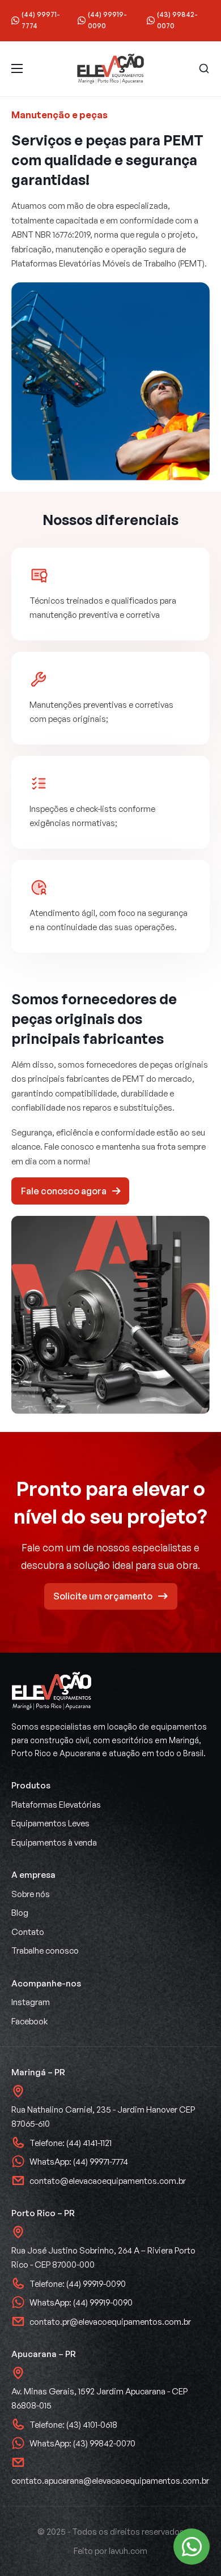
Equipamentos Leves (50, 1823)
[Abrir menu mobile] (17, 68)
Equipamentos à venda (54, 1842)
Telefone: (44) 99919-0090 (78, 2284)
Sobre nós (31, 1894)
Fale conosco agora (64, 1191)
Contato (28, 1932)
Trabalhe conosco (45, 1951)
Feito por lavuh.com (110, 2551)
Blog (20, 1913)
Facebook (29, 2021)
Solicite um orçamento (103, 1596)
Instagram (31, 2002)
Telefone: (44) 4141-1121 (71, 2143)
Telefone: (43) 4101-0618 (73, 2425)
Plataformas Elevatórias (56, 1805)
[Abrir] (204, 68)
